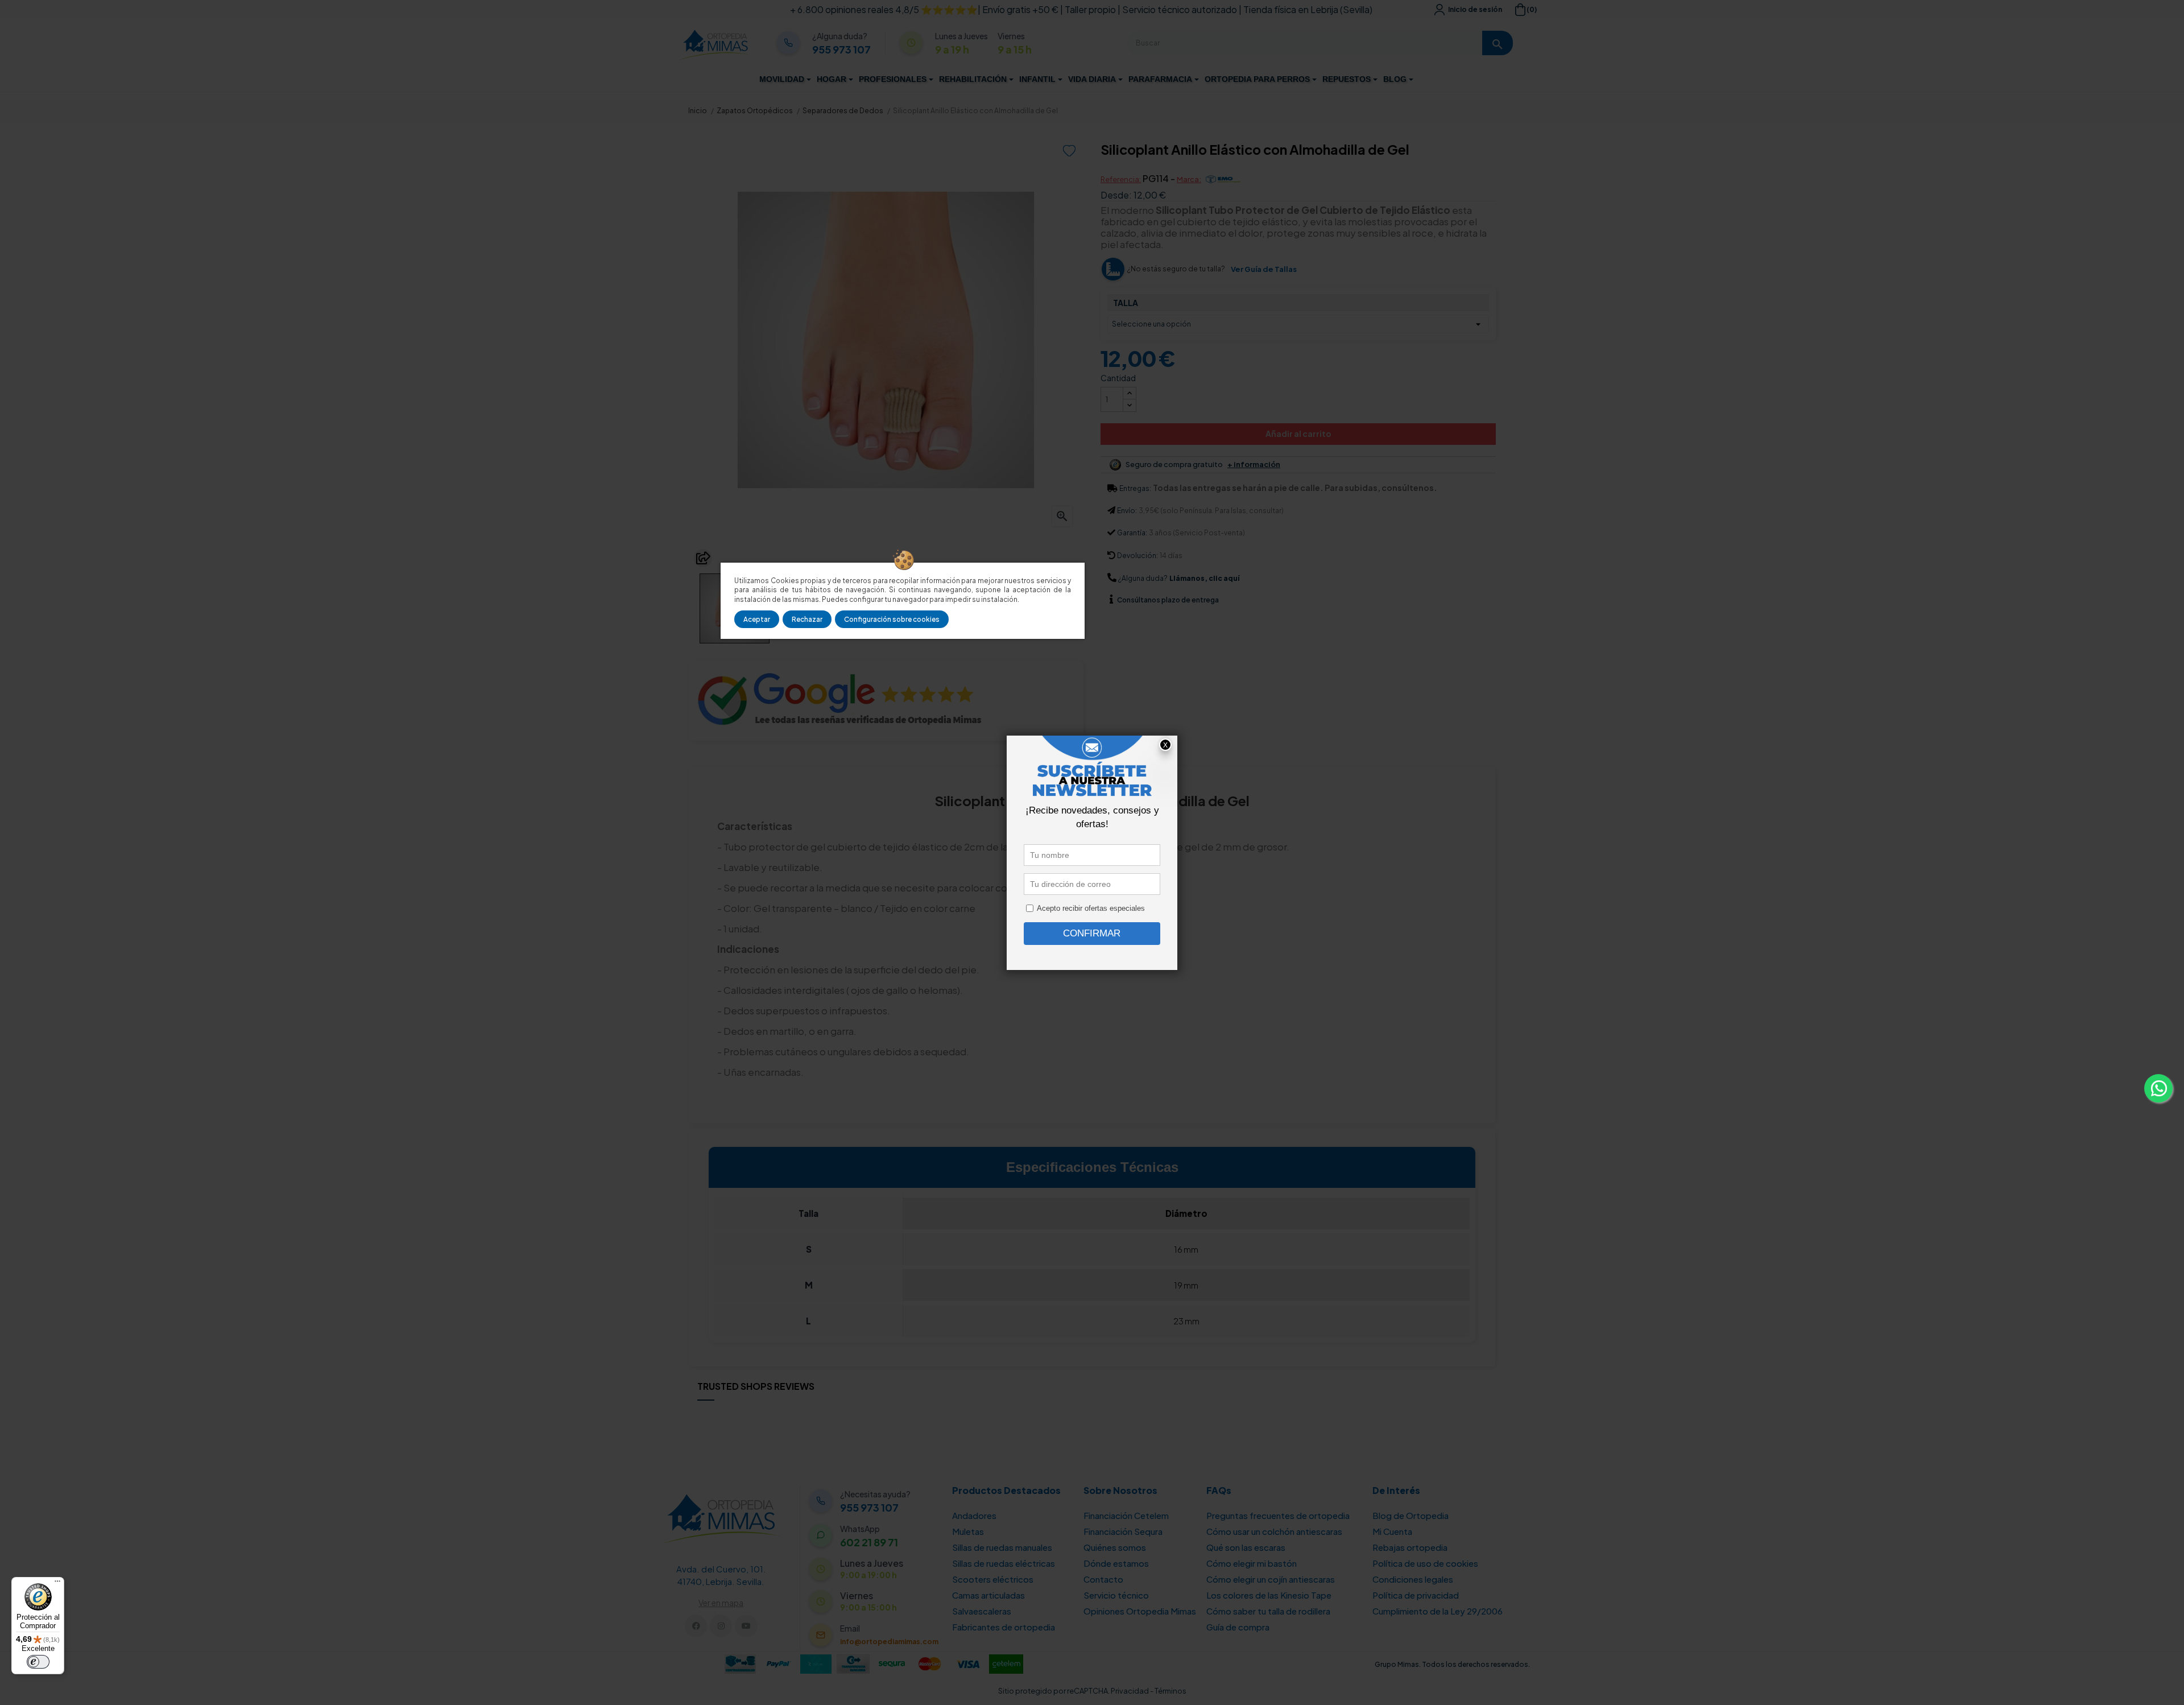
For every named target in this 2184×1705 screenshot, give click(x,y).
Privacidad (1130, 1691)
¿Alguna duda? (1143, 578)
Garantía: (1132, 533)
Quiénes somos (1115, 1547)
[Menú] (57, 1584)
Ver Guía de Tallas (1264, 269)
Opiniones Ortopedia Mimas (1140, 1611)
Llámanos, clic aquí (1204, 578)
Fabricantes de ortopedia (1004, 1627)
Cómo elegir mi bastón (1252, 1563)
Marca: (1189, 179)
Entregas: (1135, 488)
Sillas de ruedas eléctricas (1004, 1563)
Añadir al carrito (1298, 434)
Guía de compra (1238, 1627)
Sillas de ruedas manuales (1002, 1547)
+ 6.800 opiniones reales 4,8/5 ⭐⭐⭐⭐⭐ (884, 9)
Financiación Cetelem (1126, 1515)
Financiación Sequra (1123, 1531)
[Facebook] (696, 1626)
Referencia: (1121, 179)
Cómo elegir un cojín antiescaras (1271, 1579)
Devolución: (1137, 556)
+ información (1254, 465)
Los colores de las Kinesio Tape (1269, 1595)
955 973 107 (841, 49)
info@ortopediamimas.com (889, 1642)
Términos (1170, 1691)
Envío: (1127, 511)
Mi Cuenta (1392, 1531)
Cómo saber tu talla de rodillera (1268, 1611)
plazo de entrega (1168, 600)
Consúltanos (1139, 600)
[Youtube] (746, 1626)
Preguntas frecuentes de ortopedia (1278, 1515)
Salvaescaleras (982, 1611)
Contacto (1103, 1579)
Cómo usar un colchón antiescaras (1274, 1531)
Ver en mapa (721, 1603)
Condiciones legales (1413, 1579)
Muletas (968, 1531)
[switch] (38, 1662)
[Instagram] (721, 1626)
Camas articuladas (988, 1595)
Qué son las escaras (1246, 1547)
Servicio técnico (1116, 1595)
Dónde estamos (1116, 1563)
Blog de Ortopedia (1410, 1515)
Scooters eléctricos (993, 1579)
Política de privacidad (1416, 1595)
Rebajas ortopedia (1410, 1547)
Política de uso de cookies (1425, 1563)
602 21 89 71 (869, 1542)
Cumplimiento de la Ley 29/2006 (1438, 1611)
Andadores (974, 1515)
